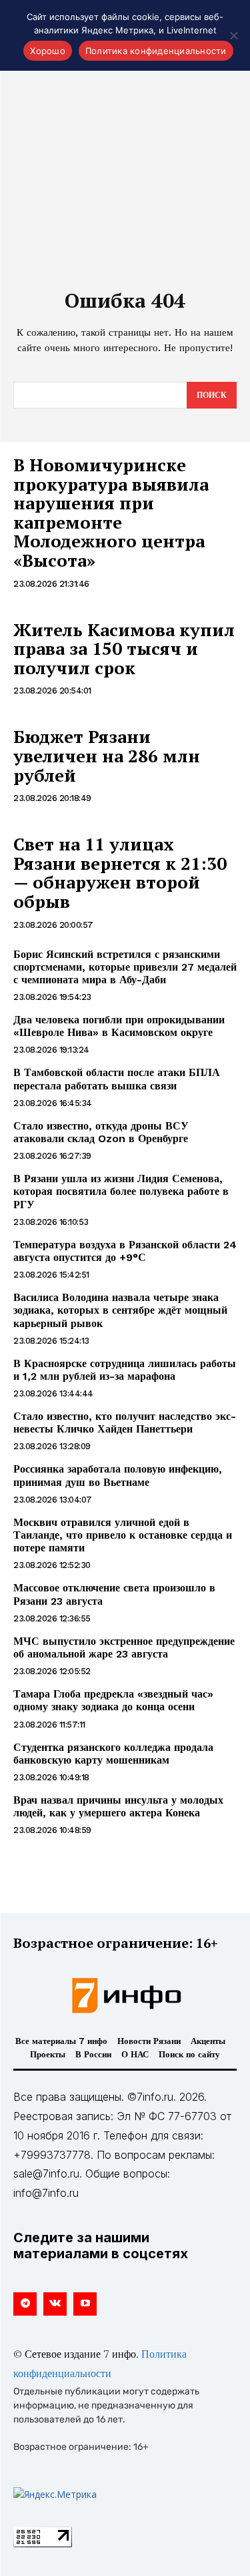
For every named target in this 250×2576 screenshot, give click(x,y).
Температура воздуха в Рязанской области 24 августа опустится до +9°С (125, 1251)
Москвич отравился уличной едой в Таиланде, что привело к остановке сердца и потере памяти (123, 1535)
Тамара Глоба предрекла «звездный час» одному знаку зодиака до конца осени (113, 1700)
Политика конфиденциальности (156, 51)
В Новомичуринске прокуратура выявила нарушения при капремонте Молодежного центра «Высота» (111, 512)
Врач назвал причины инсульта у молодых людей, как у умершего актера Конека (118, 1806)
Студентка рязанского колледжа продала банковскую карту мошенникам (113, 1754)
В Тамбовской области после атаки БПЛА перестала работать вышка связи (117, 1079)
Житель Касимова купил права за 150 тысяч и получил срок (124, 649)
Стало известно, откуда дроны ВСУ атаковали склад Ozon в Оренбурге (101, 1132)
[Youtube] (85, 2304)
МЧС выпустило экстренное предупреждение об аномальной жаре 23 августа (124, 1647)
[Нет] (233, 35)
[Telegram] (25, 2304)
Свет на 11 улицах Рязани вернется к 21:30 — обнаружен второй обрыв (120, 872)
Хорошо (48, 51)
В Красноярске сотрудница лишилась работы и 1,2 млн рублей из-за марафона (125, 1370)
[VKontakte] (55, 2304)
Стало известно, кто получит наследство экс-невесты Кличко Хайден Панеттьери (125, 1423)
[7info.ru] (125, 1995)
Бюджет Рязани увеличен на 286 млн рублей (107, 755)
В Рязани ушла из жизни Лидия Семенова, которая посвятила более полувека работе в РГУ (121, 1191)
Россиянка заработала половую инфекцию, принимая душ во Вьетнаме (118, 1475)
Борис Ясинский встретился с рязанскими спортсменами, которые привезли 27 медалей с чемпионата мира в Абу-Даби (125, 967)
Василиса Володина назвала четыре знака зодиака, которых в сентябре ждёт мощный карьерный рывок (120, 1310)
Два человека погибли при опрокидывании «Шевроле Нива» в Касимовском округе (119, 1026)
